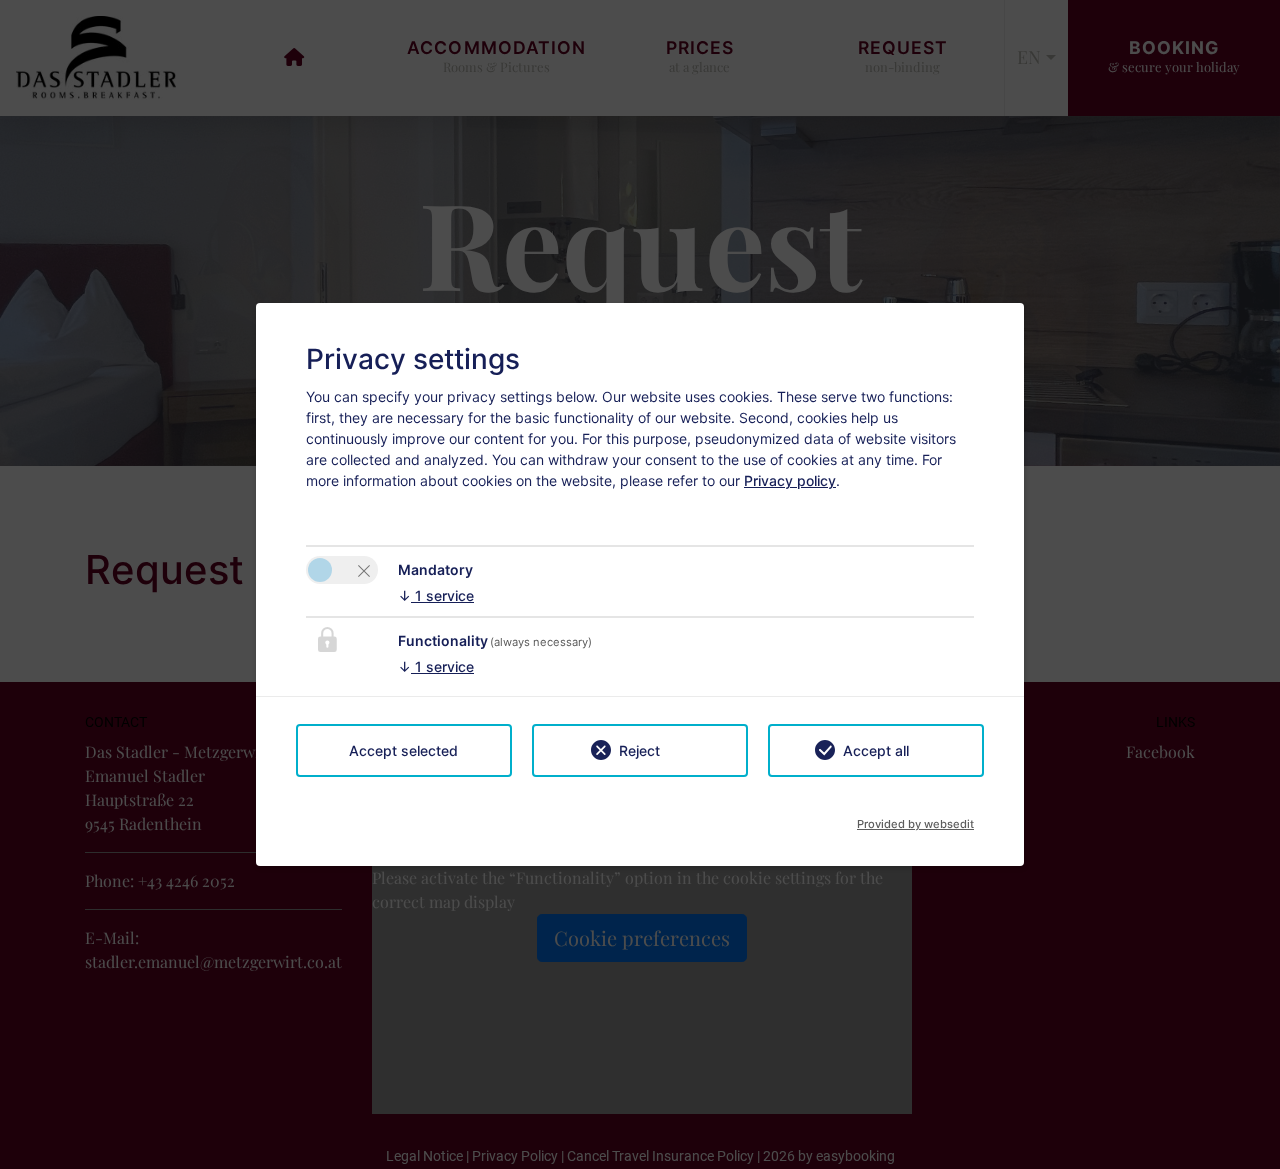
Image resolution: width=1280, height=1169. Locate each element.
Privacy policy (790, 480)
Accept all (876, 750)
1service (436, 595)
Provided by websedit (915, 818)
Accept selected (403, 750)
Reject (639, 750)
